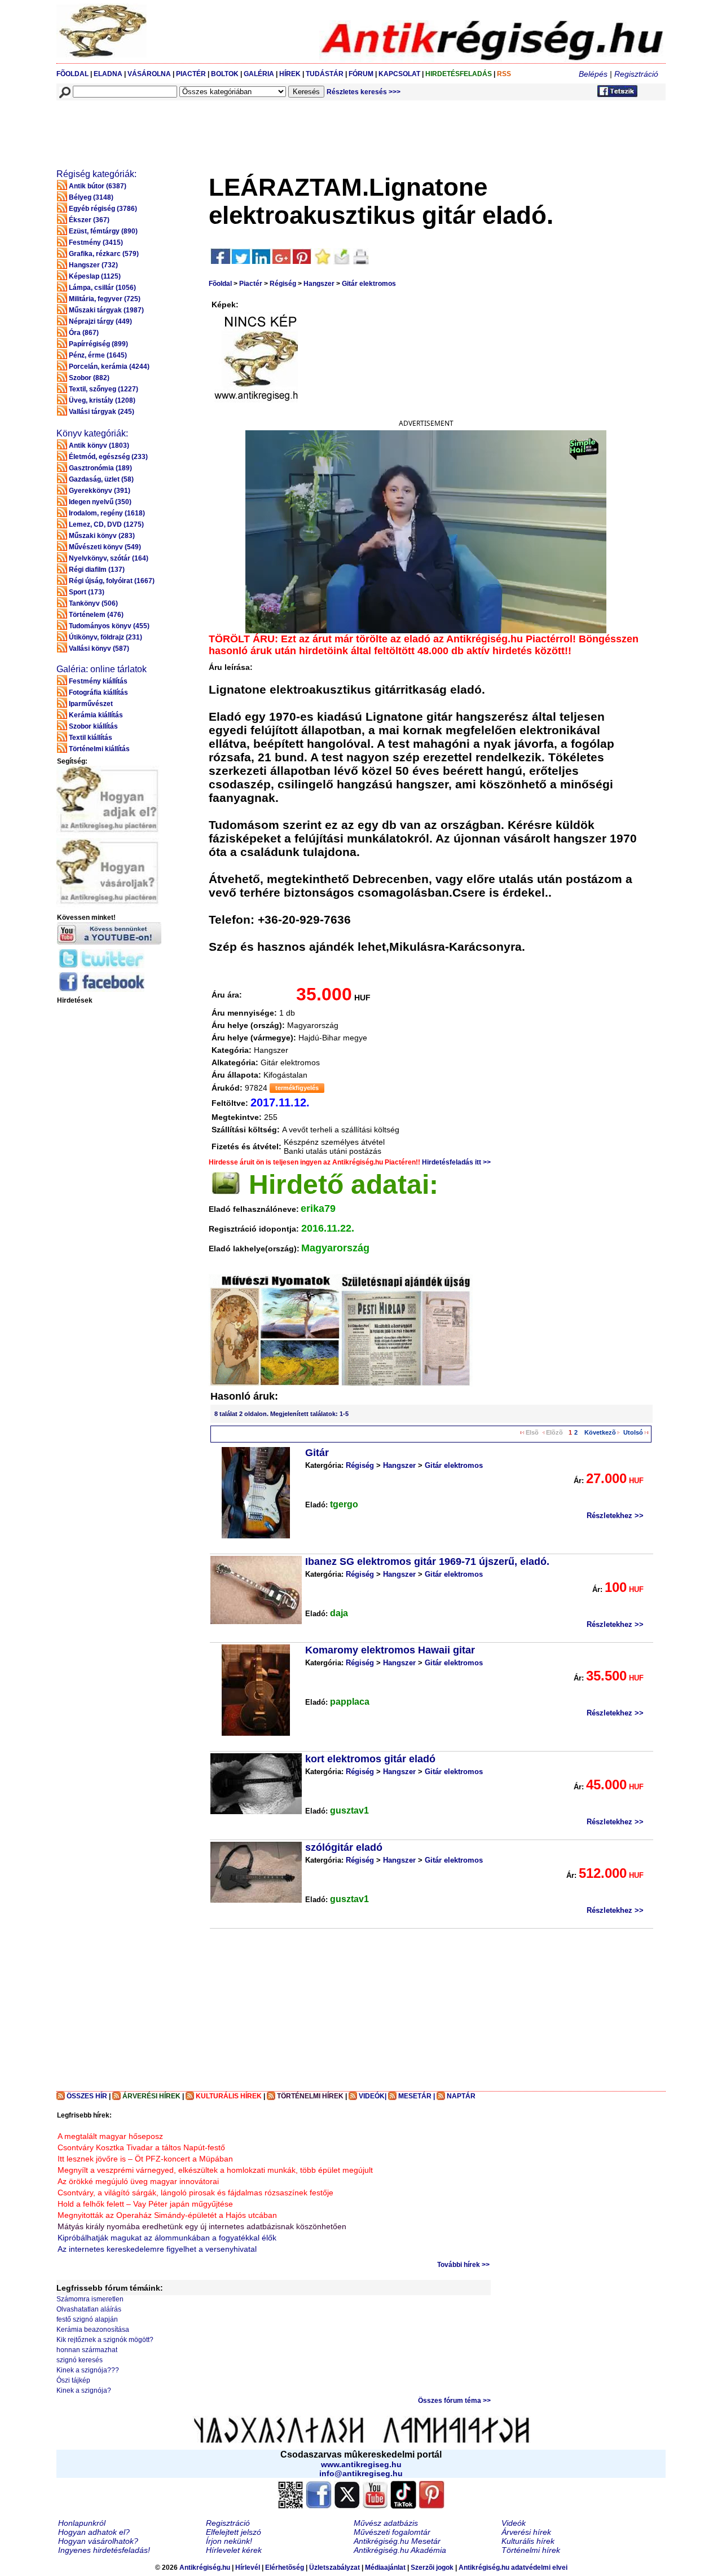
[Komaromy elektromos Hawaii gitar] (256, 1690)
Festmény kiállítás (98, 681)
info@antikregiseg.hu (361, 2473)
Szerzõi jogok (432, 2568)
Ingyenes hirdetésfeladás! (104, 2550)
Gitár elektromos (369, 284)
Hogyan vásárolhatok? (98, 2541)
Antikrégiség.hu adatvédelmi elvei (513, 2568)
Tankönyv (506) (93, 603)
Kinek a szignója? (84, 2390)
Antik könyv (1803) (99, 445)
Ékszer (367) (89, 220)
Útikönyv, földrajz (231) (105, 637)
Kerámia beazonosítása (93, 2330)
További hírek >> (463, 2265)
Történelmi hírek (531, 2550)
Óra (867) (84, 333)
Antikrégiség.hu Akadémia (400, 2550)
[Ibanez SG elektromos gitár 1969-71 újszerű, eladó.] (256, 1590)
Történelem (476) (96, 615)
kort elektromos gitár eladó (370, 1759)
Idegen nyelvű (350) (100, 502)
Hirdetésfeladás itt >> (456, 1162)
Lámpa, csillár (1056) (102, 288)
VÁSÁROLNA (149, 74)
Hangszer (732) (93, 265)
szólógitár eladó (344, 1847)
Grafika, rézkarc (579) (104, 254)
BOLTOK (225, 74)
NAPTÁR (461, 2096)
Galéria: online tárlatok (102, 669)
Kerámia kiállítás (96, 715)
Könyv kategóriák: (92, 433)
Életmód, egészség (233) (108, 457)
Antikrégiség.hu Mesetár (397, 2541)
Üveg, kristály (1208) (102, 400)
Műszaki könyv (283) (102, 536)
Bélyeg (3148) (91, 197)
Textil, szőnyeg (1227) (104, 389)
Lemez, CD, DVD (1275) (106, 524)
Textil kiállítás (91, 738)
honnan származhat (87, 2350)
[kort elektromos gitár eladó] (256, 1784)
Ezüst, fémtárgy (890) (103, 231)
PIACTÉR (191, 74)
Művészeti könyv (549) (105, 547)
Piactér (251, 284)
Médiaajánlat (385, 2568)
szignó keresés (80, 2360)
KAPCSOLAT (399, 74)
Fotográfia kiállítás (98, 692)
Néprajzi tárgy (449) (100, 321)
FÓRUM (361, 74)
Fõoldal (220, 284)
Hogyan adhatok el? (94, 2532)
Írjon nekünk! (229, 2541)
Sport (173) (87, 592)
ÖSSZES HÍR (87, 2096)
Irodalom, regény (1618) (107, 513)
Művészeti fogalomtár (392, 2532)
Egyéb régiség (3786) (103, 209)
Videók (514, 2523)
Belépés (593, 74)
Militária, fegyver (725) (105, 299)
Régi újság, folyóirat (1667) (112, 581)
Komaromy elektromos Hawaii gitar (390, 1650)
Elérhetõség (285, 2568)
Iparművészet (91, 704)
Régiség (283, 284)
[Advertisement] (263, 127)
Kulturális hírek (528, 2541)
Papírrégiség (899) (98, 344)
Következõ (600, 1432)
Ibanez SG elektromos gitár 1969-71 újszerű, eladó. (427, 1562)
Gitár (317, 1453)
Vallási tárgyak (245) (102, 412)
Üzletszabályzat (334, 2568)
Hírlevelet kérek (234, 2550)
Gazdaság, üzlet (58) (101, 479)
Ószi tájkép (73, 2380)
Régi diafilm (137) (97, 570)
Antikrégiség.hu (206, 2568)
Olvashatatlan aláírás (89, 2309)
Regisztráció (636, 74)
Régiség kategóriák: (96, 174)
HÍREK (290, 74)
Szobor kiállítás (93, 726)
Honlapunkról (82, 2523)
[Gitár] (256, 1493)
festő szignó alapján (87, 2319)
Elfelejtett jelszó (234, 2532)
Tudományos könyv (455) (109, 626)
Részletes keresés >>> (364, 92)
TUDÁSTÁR (325, 74)
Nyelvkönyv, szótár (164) (109, 558)
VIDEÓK (372, 2096)
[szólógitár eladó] (256, 1872)
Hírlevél (248, 2568)
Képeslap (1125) (95, 276)
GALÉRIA (260, 74)
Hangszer (319, 284)
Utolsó (633, 1432)
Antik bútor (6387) (98, 186)
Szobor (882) (89, 378)
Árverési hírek (526, 2532)
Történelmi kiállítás (99, 749)
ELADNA (108, 74)
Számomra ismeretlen (90, 2299)
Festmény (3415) (96, 242)
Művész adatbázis (386, 2523)
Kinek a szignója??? (88, 2370)
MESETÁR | (417, 2096)
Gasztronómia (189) (100, 468)
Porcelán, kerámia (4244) (109, 367)
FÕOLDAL (72, 74)
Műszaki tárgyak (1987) (106, 310)
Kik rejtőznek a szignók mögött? (105, 2340)
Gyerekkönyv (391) (100, 491)
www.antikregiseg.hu (361, 2464)
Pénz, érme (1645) (98, 355)
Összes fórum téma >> (454, 2401)
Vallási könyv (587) (99, 649)
